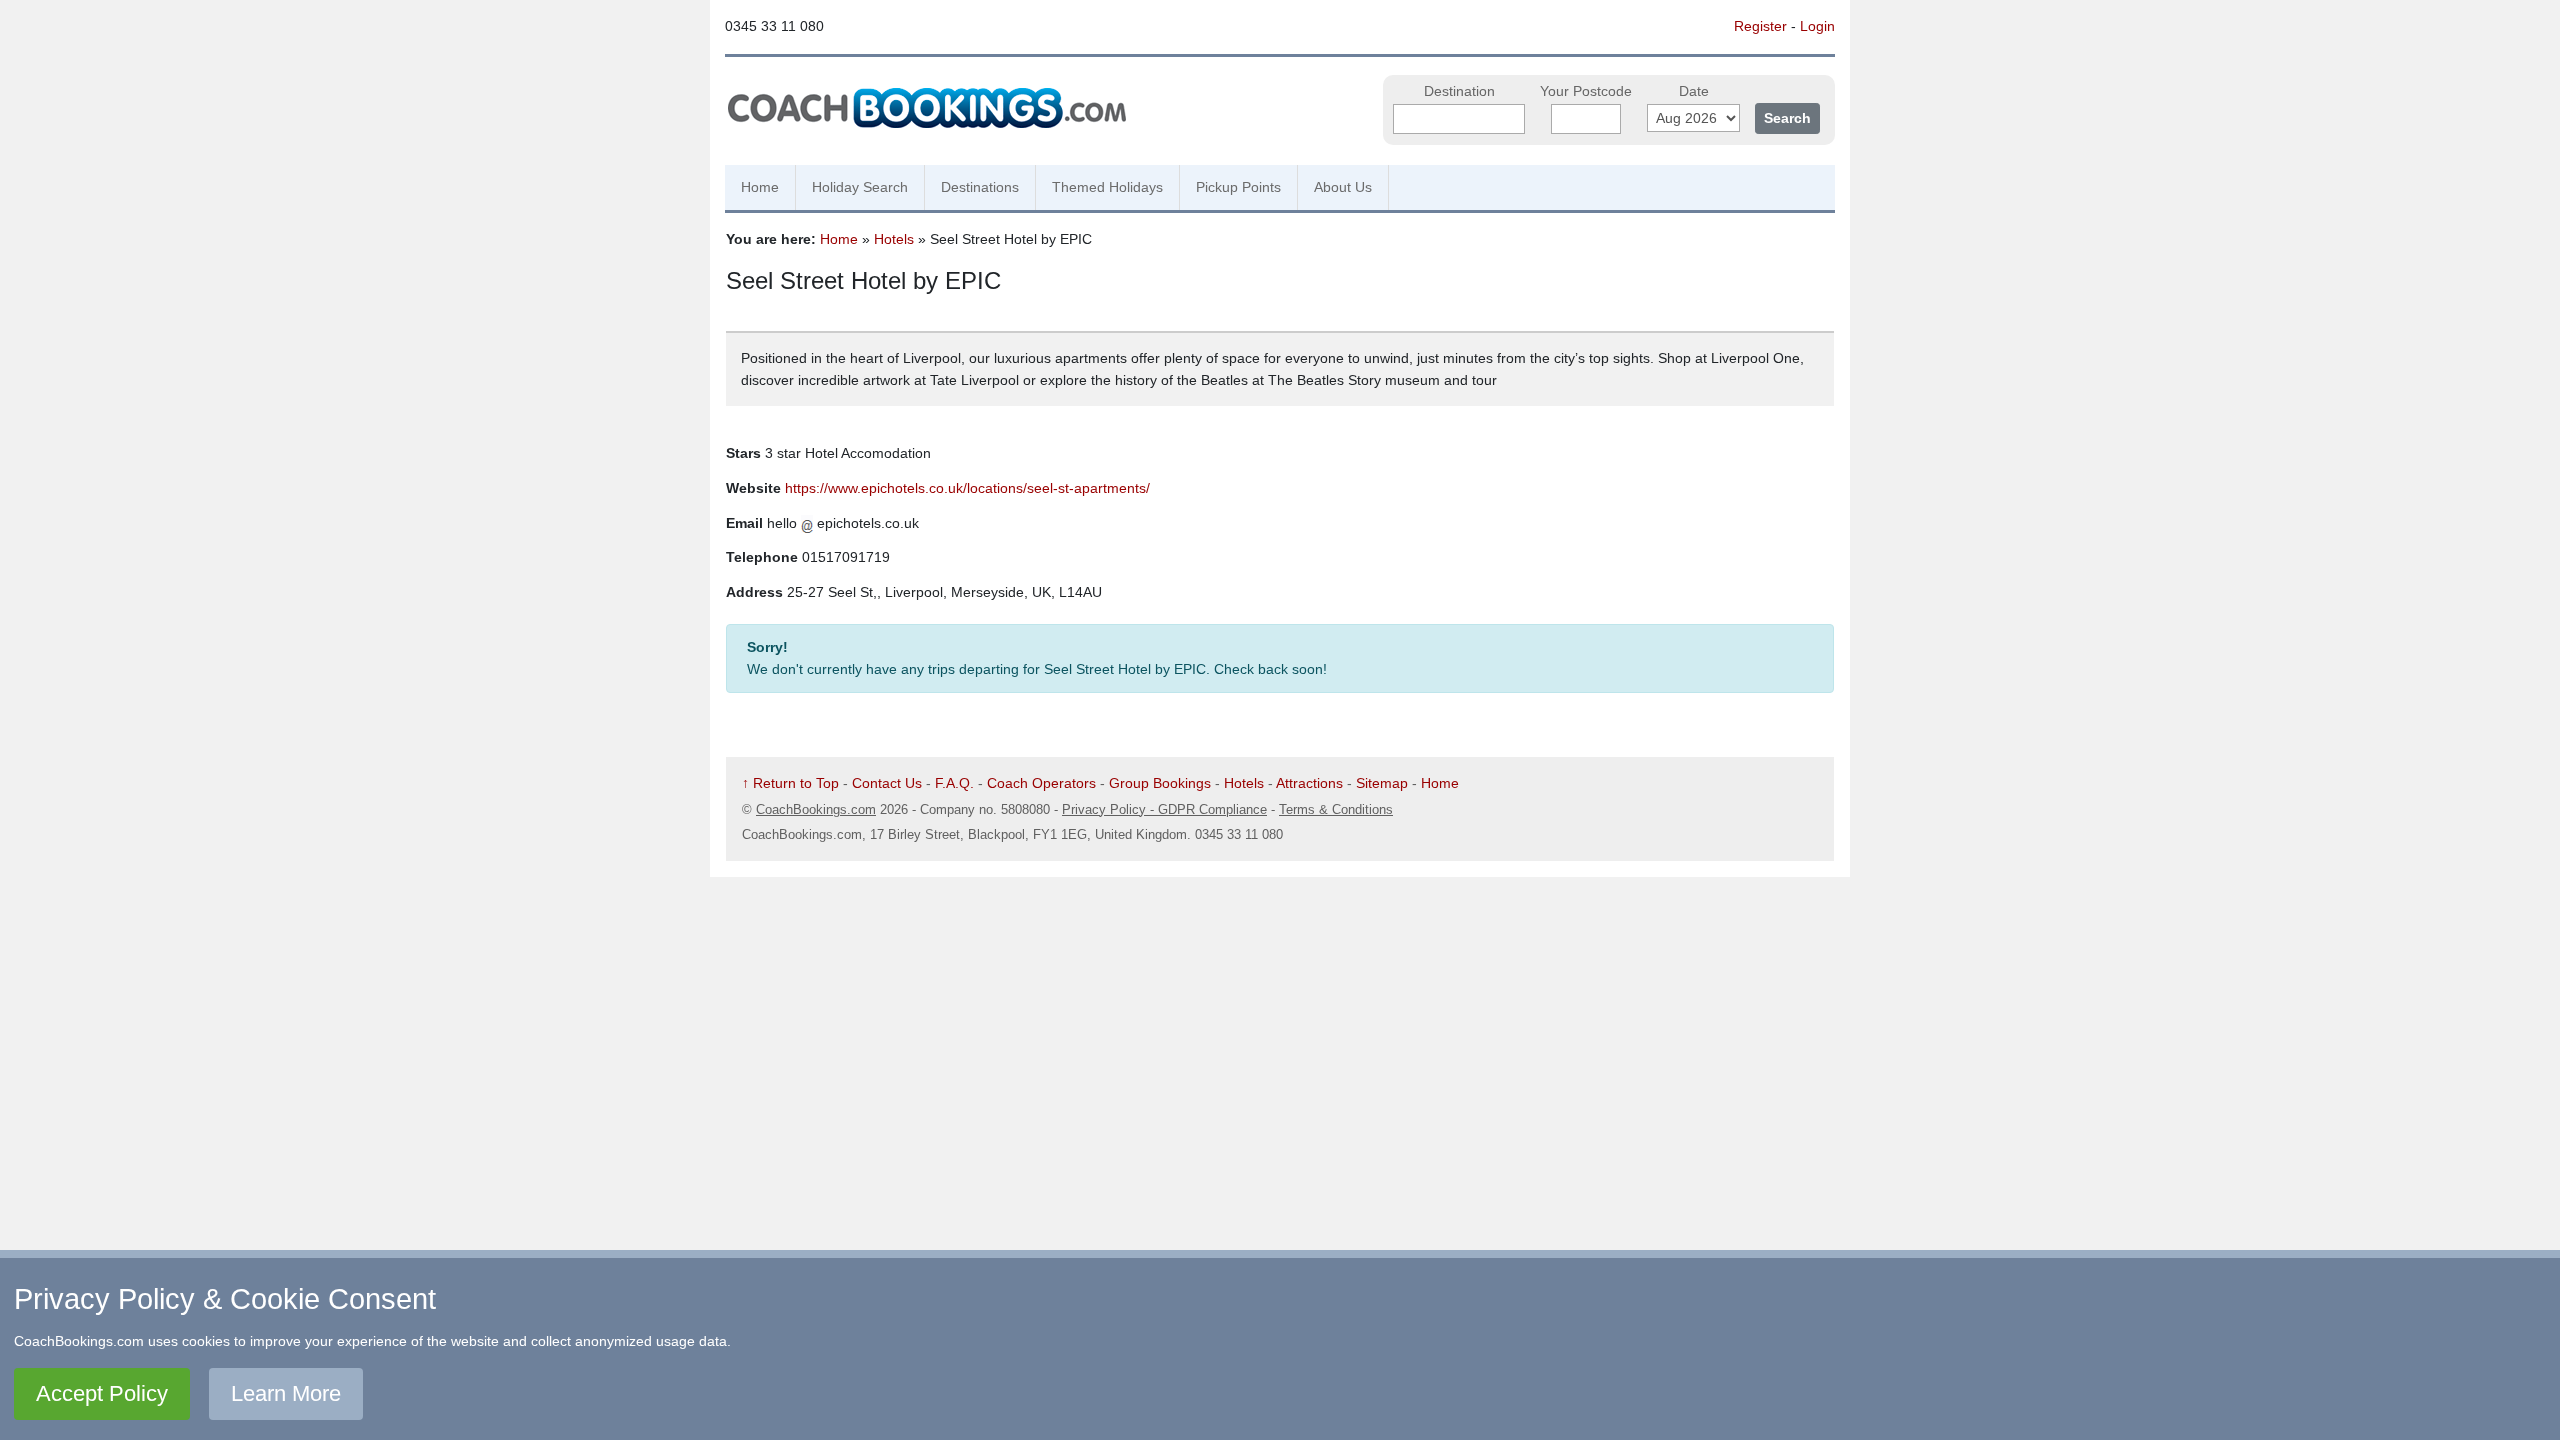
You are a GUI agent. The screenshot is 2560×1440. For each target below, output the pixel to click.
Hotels (894, 239)
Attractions (1309, 783)
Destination (1459, 91)
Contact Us (887, 783)
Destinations (980, 187)
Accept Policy (102, 1393)
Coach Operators (1041, 783)
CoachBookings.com (816, 809)
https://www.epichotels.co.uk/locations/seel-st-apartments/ (967, 488)
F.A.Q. (954, 783)
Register (1760, 26)
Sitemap (1382, 783)
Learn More (286, 1393)
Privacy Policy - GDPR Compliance (1164, 809)
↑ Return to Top (790, 783)
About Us (1343, 187)
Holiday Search (860, 187)
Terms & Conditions (1336, 809)
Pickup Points (1238, 187)
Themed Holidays (1107, 187)
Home (760, 187)
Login (1817, 26)
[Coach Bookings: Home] (927, 105)
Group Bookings (1160, 783)
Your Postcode (1586, 91)
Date (1694, 91)
